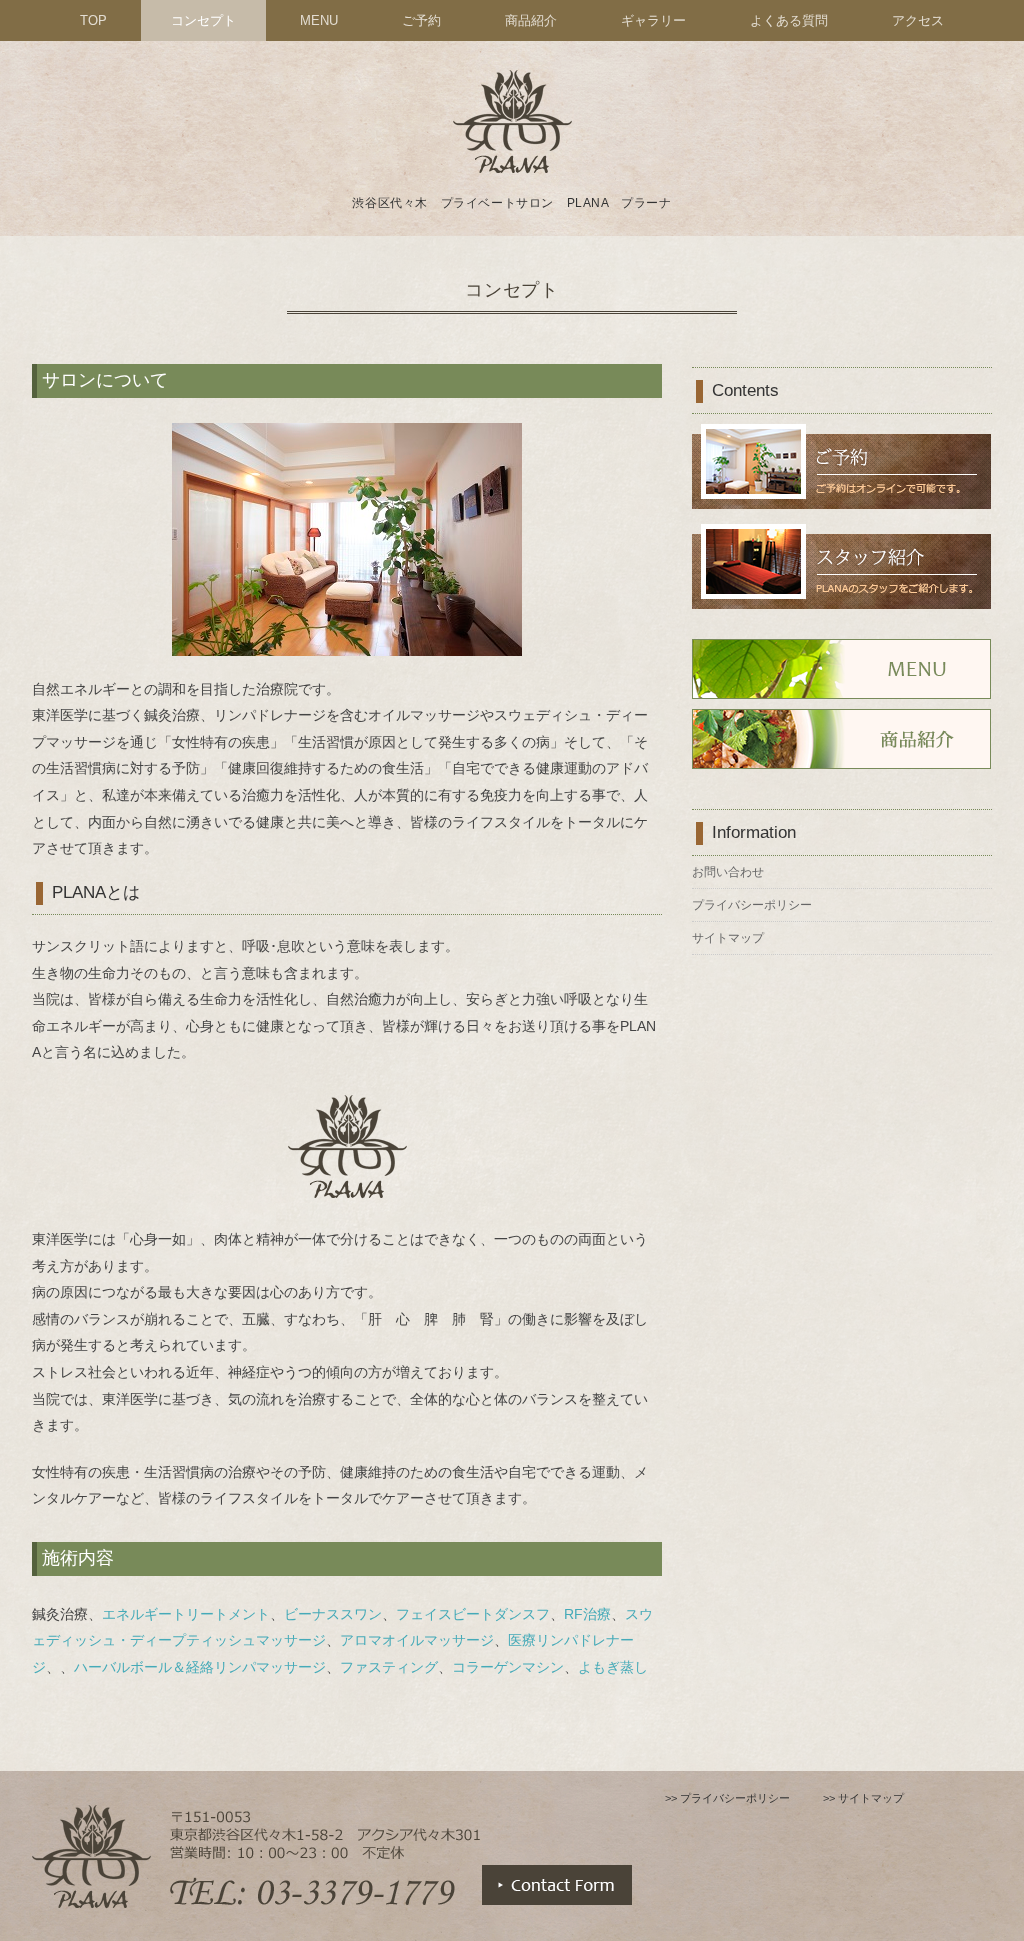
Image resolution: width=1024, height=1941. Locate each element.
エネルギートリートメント (186, 1614)
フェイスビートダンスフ (473, 1614)
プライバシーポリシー (752, 905)
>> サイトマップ (863, 1798)
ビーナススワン (333, 1614)
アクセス (918, 20)
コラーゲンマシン (508, 1667)
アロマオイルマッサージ (417, 1640)
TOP (93, 20)
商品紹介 (531, 20)
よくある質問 (789, 20)
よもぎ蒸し (613, 1667)
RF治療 (587, 1614)
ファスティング (389, 1667)
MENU (319, 20)
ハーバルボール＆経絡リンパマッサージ (200, 1667)
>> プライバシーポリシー (727, 1798)
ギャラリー (653, 20)
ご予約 (421, 20)
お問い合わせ (728, 872)
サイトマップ (728, 938)
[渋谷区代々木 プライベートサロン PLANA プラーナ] (512, 73)
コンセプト (203, 20)
